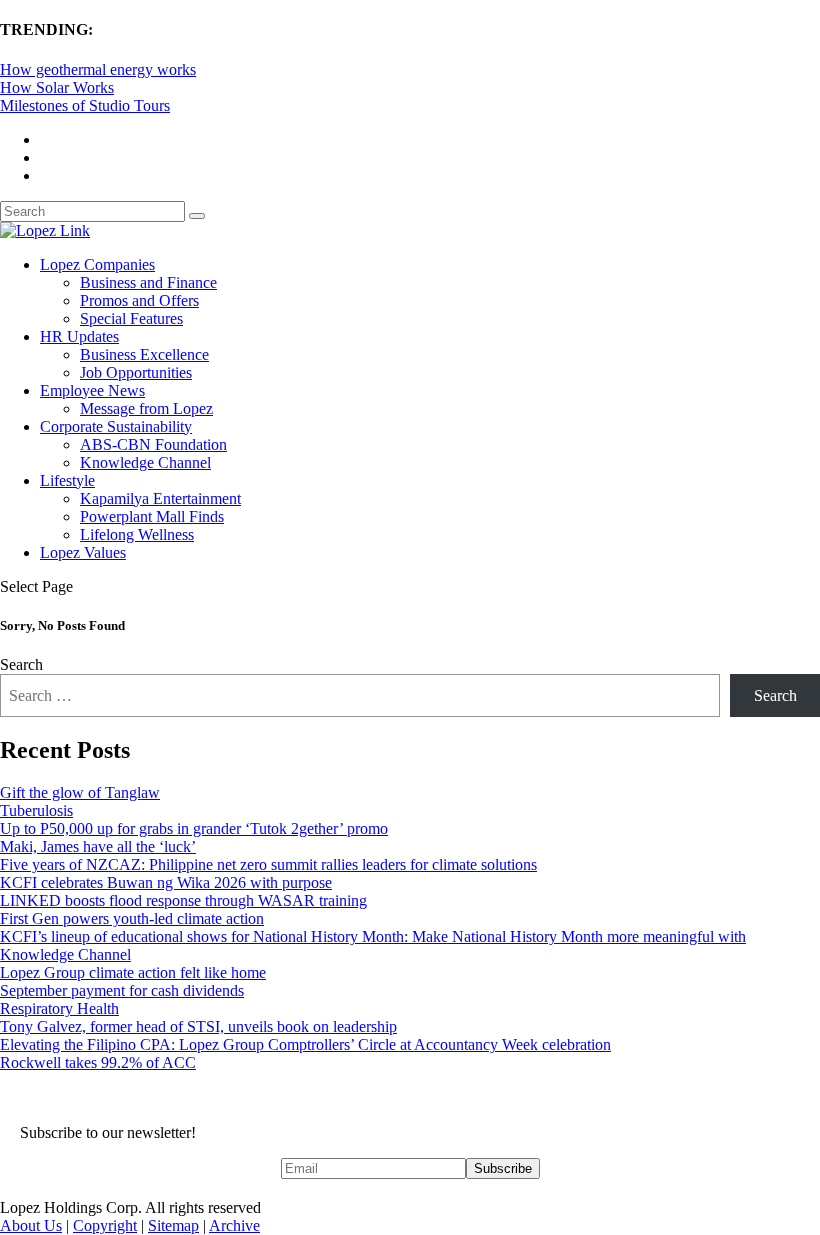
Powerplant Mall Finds (152, 516)
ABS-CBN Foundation (153, 444)
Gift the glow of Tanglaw (80, 792)
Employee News (92, 390)
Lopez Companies (97, 264)
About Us (31, 1225)
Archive (234, 1225)
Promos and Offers (139, 300)
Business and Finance (148, 282)
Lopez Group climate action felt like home (133, 972)
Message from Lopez (146, 408)
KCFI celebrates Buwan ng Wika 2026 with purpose (166, 882)
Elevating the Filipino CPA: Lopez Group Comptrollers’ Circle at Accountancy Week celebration (305, 1044)
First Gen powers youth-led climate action (132, 918)
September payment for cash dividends (122, 990)
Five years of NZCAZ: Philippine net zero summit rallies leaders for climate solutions (268, 864)
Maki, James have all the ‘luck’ (98, 846)
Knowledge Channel (145, 462)
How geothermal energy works (98, 69)
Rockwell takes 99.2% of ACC (98, 1062)
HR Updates (79, 336)
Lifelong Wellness (137, 534)
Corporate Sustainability (116, 426)
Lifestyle (67, 480)
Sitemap (173, 1225)
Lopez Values (83, 552)
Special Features (131, 318)
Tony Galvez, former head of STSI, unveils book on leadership (198, 1026)
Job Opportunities (136, 372)
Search (21, 664)
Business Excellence (144, 354)
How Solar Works (57, 87)
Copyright (105, 1225)
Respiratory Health (59, 1008)
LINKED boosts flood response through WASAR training (183, 900)
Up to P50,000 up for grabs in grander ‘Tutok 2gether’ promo (194, 828)
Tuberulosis (36, 810)
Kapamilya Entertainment (160, 498)
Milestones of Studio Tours (85, 105)
